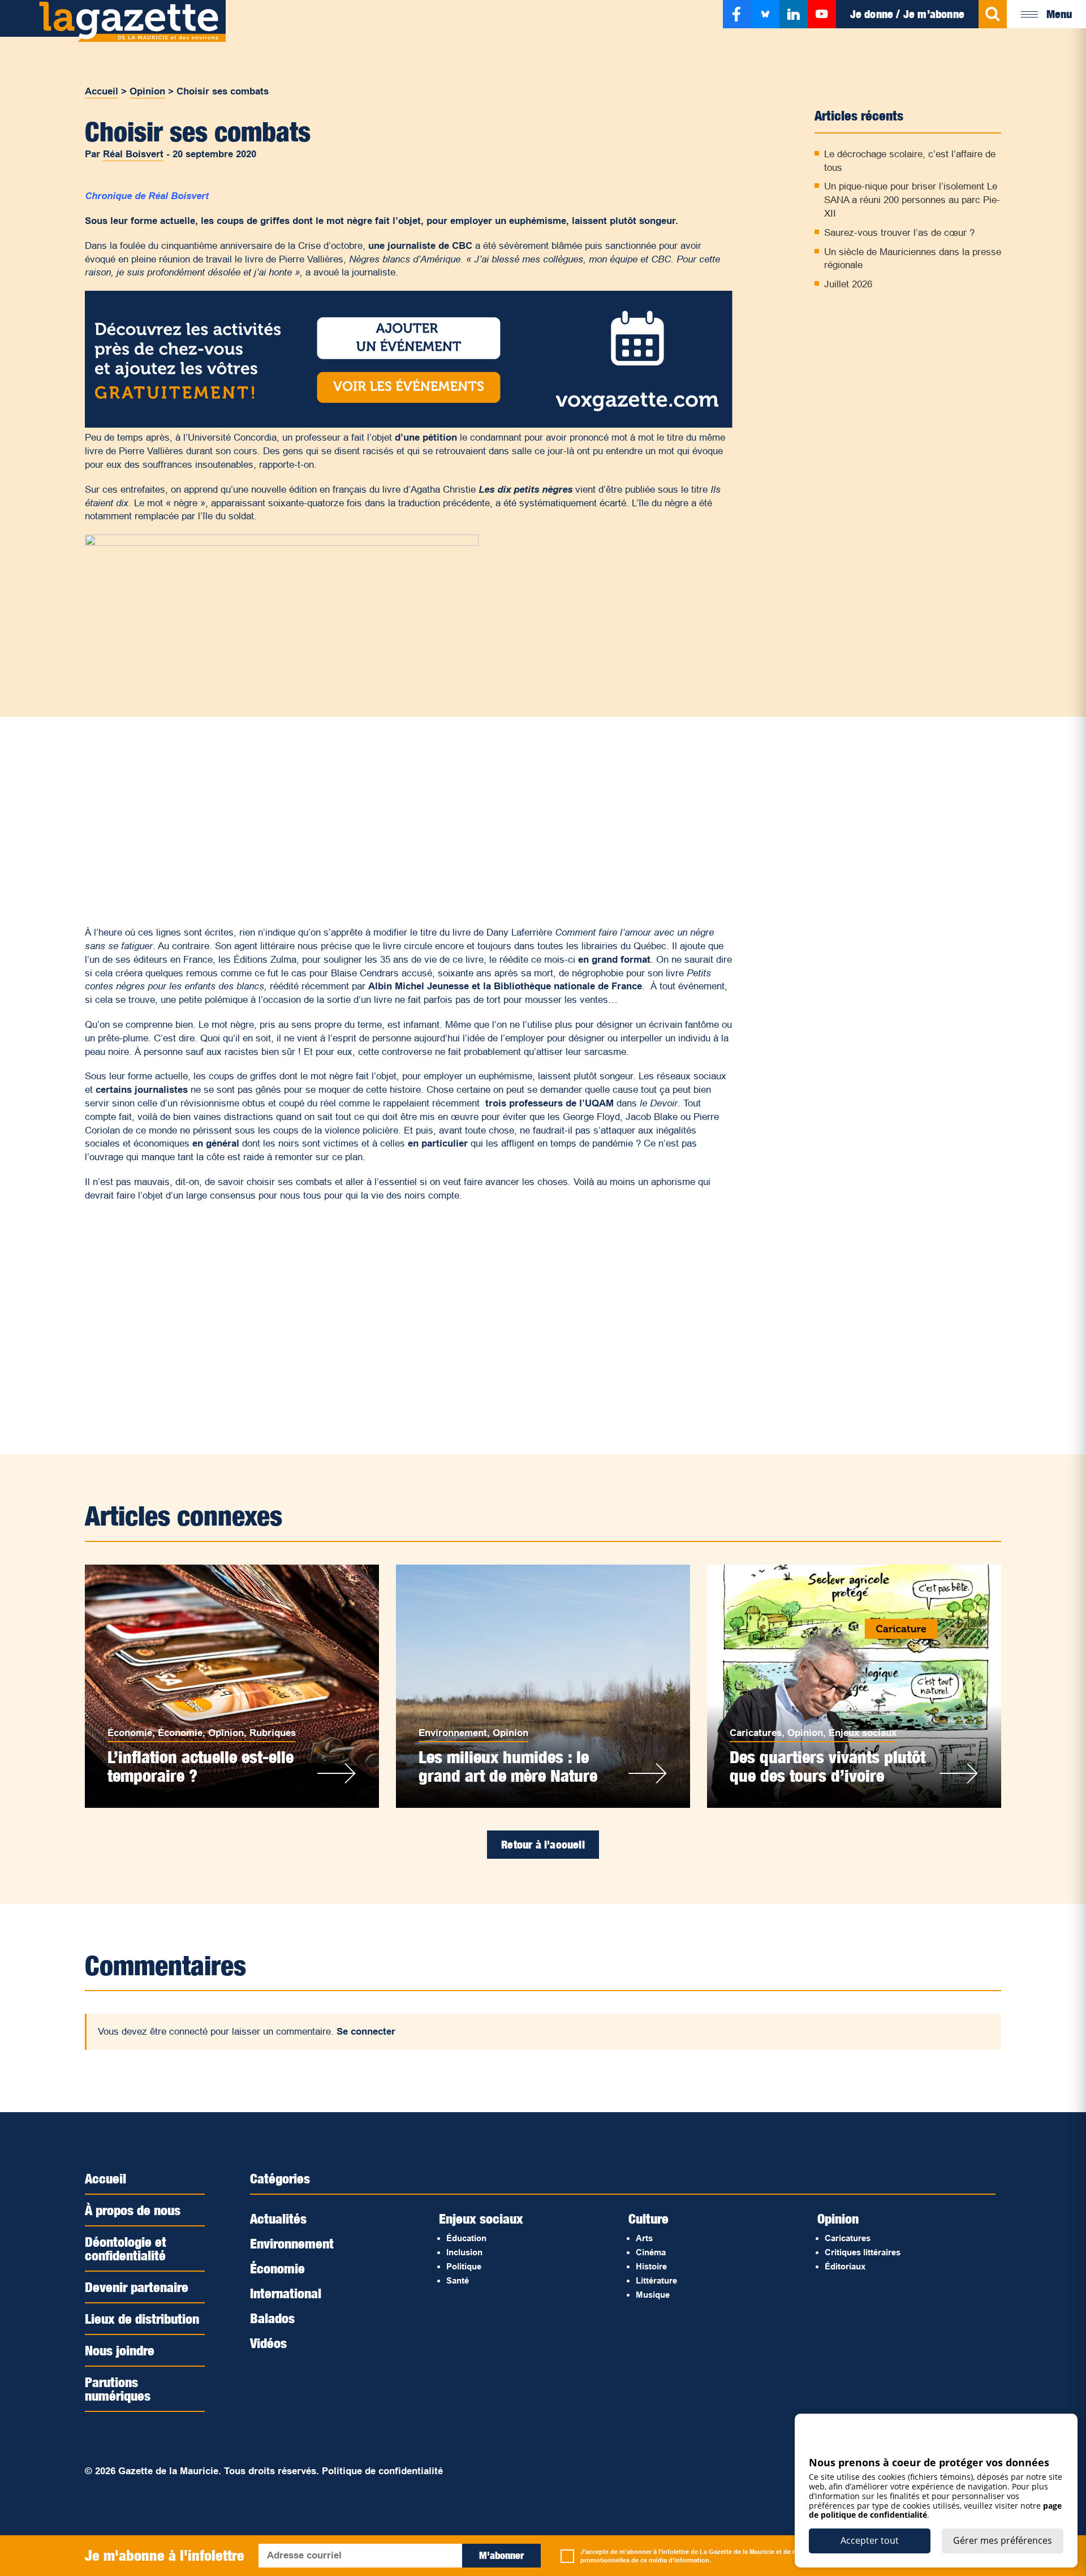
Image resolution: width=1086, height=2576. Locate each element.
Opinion (147, 91)
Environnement (453, 1733)
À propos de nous (133, 2210)
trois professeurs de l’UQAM (550, 1103)
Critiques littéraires (863, 2252)
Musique (653, 2295)
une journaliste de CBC (420, 246)
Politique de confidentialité (382, 2471)
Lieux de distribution (142, 2319)
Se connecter (366, 2032)
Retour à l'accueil (543, 1845)
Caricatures (756, 1733)
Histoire (651, 2266)
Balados (272, 2318)
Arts (644, 2238)
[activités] (409, 425)
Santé (458, 2280)
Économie (130, 1733)
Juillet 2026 (848, 284)
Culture (648, 2219)
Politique (464, 2266)
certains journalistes (142, 1090)
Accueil (102, 91)
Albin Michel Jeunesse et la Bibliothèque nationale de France (505, 986)
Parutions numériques (118, 2389)
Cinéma (651, 2252)
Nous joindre (120, 2350)
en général (216, 1143)
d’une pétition (426, 438)
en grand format (614, 960)
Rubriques (273, 1733)
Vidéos (268, 2343)
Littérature (656, 2280)
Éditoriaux (845, 2266)
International (286, 2293)
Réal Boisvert (133, 154)
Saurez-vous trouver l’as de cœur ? (899, 233)
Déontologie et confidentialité (126, 2248)
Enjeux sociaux (863, 1733)
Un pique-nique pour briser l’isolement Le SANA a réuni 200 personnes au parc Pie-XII (912, 200)
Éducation (466, 2238)
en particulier (438, 1143)
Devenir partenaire (137, 2287)
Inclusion (464, 2252)
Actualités (278, 2219)
